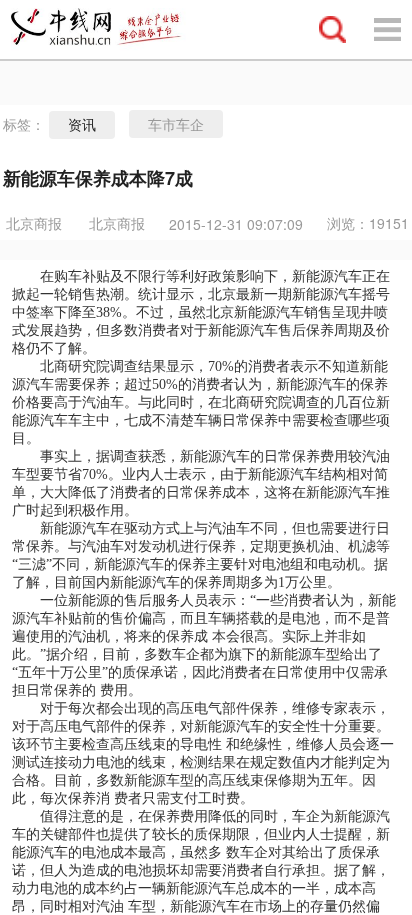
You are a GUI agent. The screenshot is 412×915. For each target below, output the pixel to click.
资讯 (82, 125)
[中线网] (105, 29)
